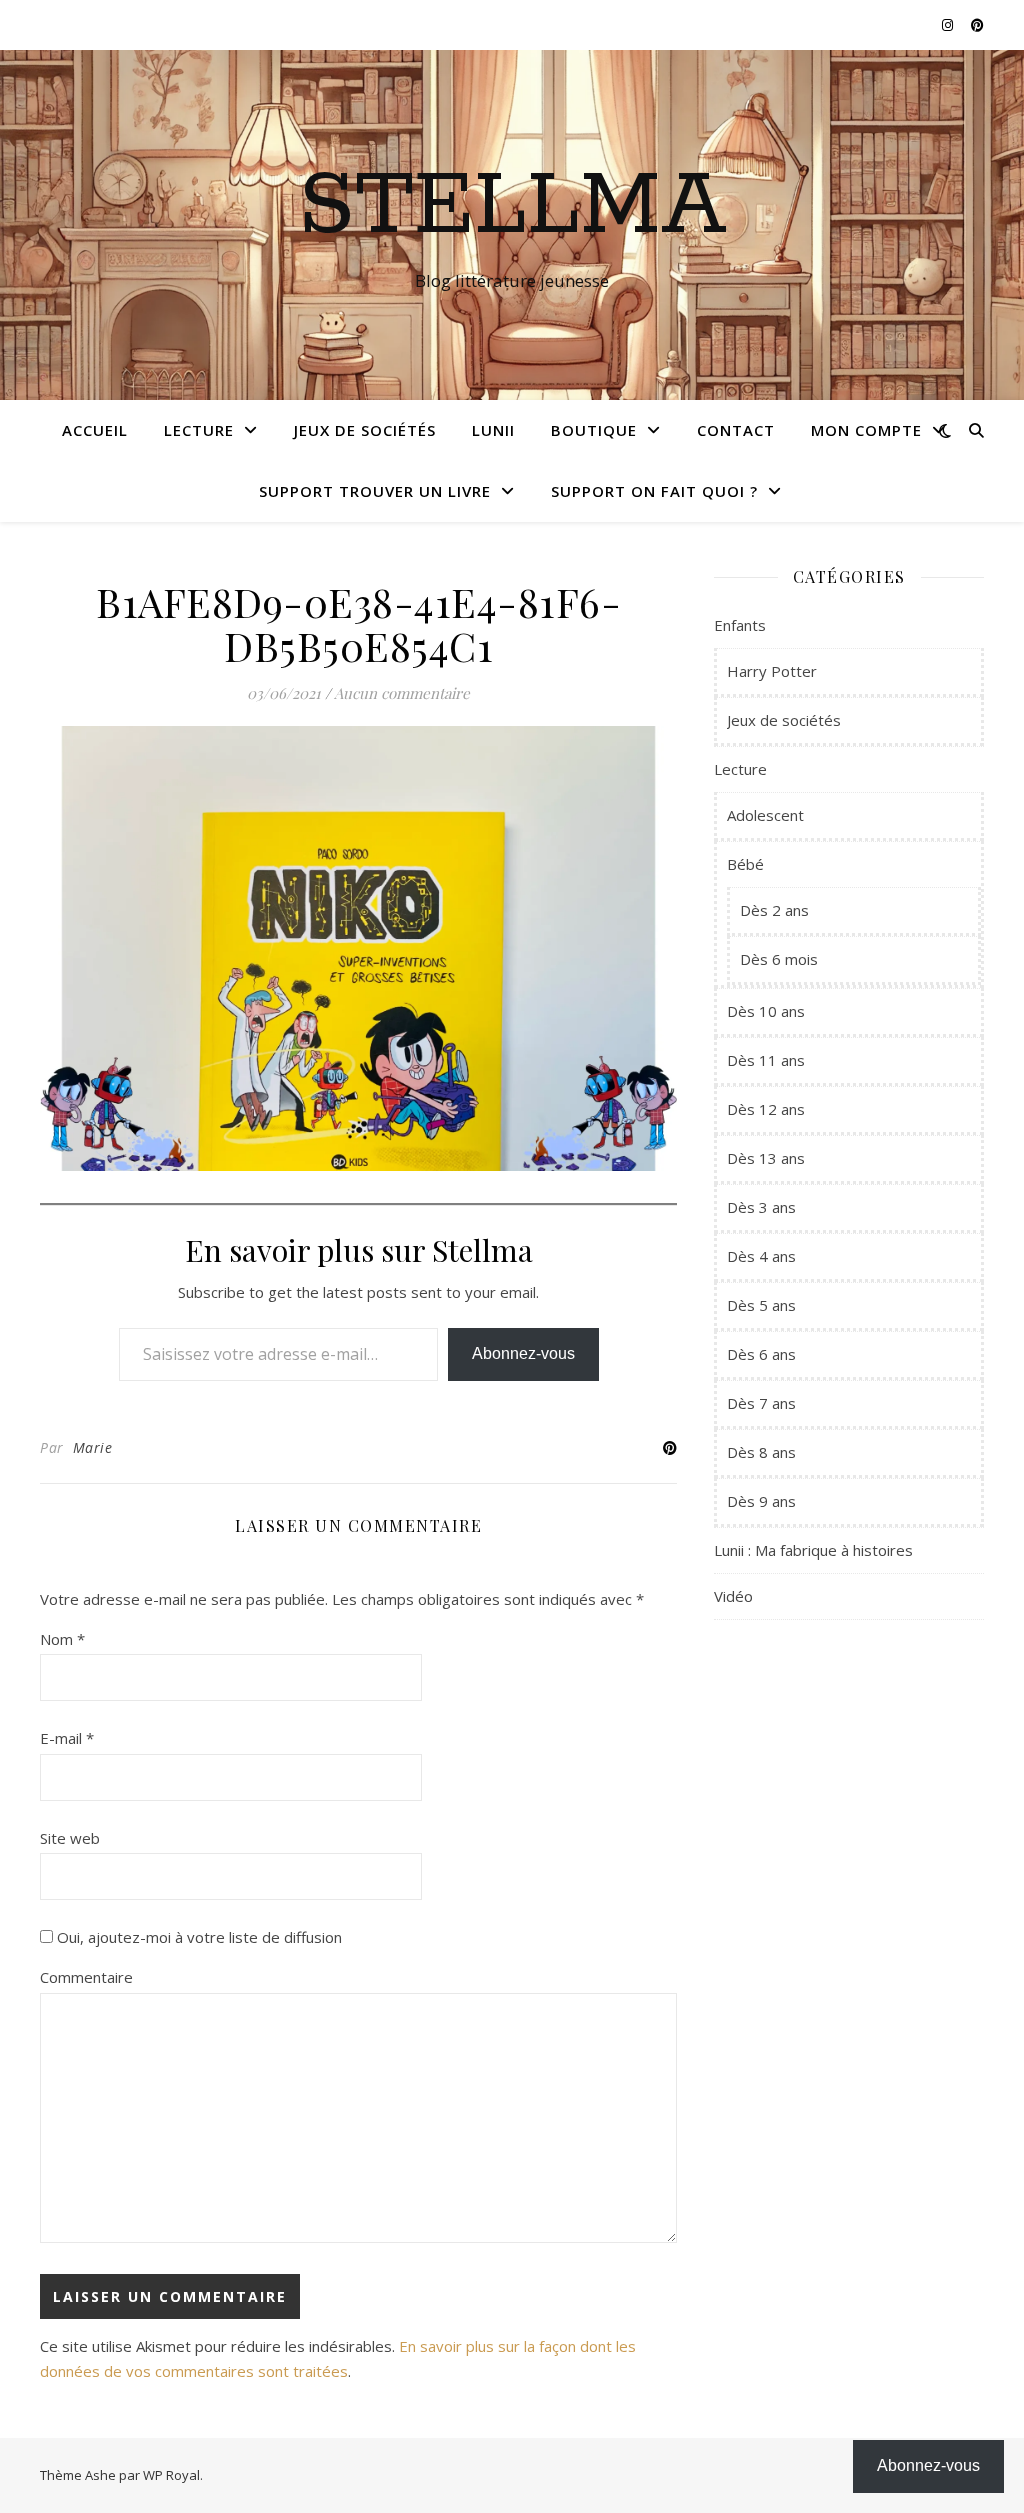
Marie (93, 1447)
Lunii (493, 430)
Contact (736, 430)
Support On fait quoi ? (654, 491)
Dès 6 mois (779, 959)
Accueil (95, 430)
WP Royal (171, 2475)
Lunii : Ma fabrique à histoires (813, 1550)
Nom (62, 1639)
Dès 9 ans (761, 1501)
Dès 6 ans (761, 1354)
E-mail (67, 1738)
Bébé (745, 864)
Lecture (199, 430)
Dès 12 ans (766, 1109)
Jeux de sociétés (365, 430)
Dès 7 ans (761, 1403)
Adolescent (765, 815)
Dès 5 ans (761, 1305)
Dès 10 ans (766, 1011)
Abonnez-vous (523, 1353)
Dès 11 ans (766, 1060)
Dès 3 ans (761, 1207)
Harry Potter (772, 671)
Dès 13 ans (766, 1158)
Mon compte (866, 430)
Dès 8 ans (761, 1452)
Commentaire (86, 1977)
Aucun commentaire (402, 693)
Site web (70, 1838)
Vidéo (733, 1596)
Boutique (594, 430)
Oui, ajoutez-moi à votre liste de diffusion (197, 1937)
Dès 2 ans (774, 910)
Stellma (512, 207)
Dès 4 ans (761, 1256)
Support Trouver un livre (375, 491)
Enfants (740, 625)
